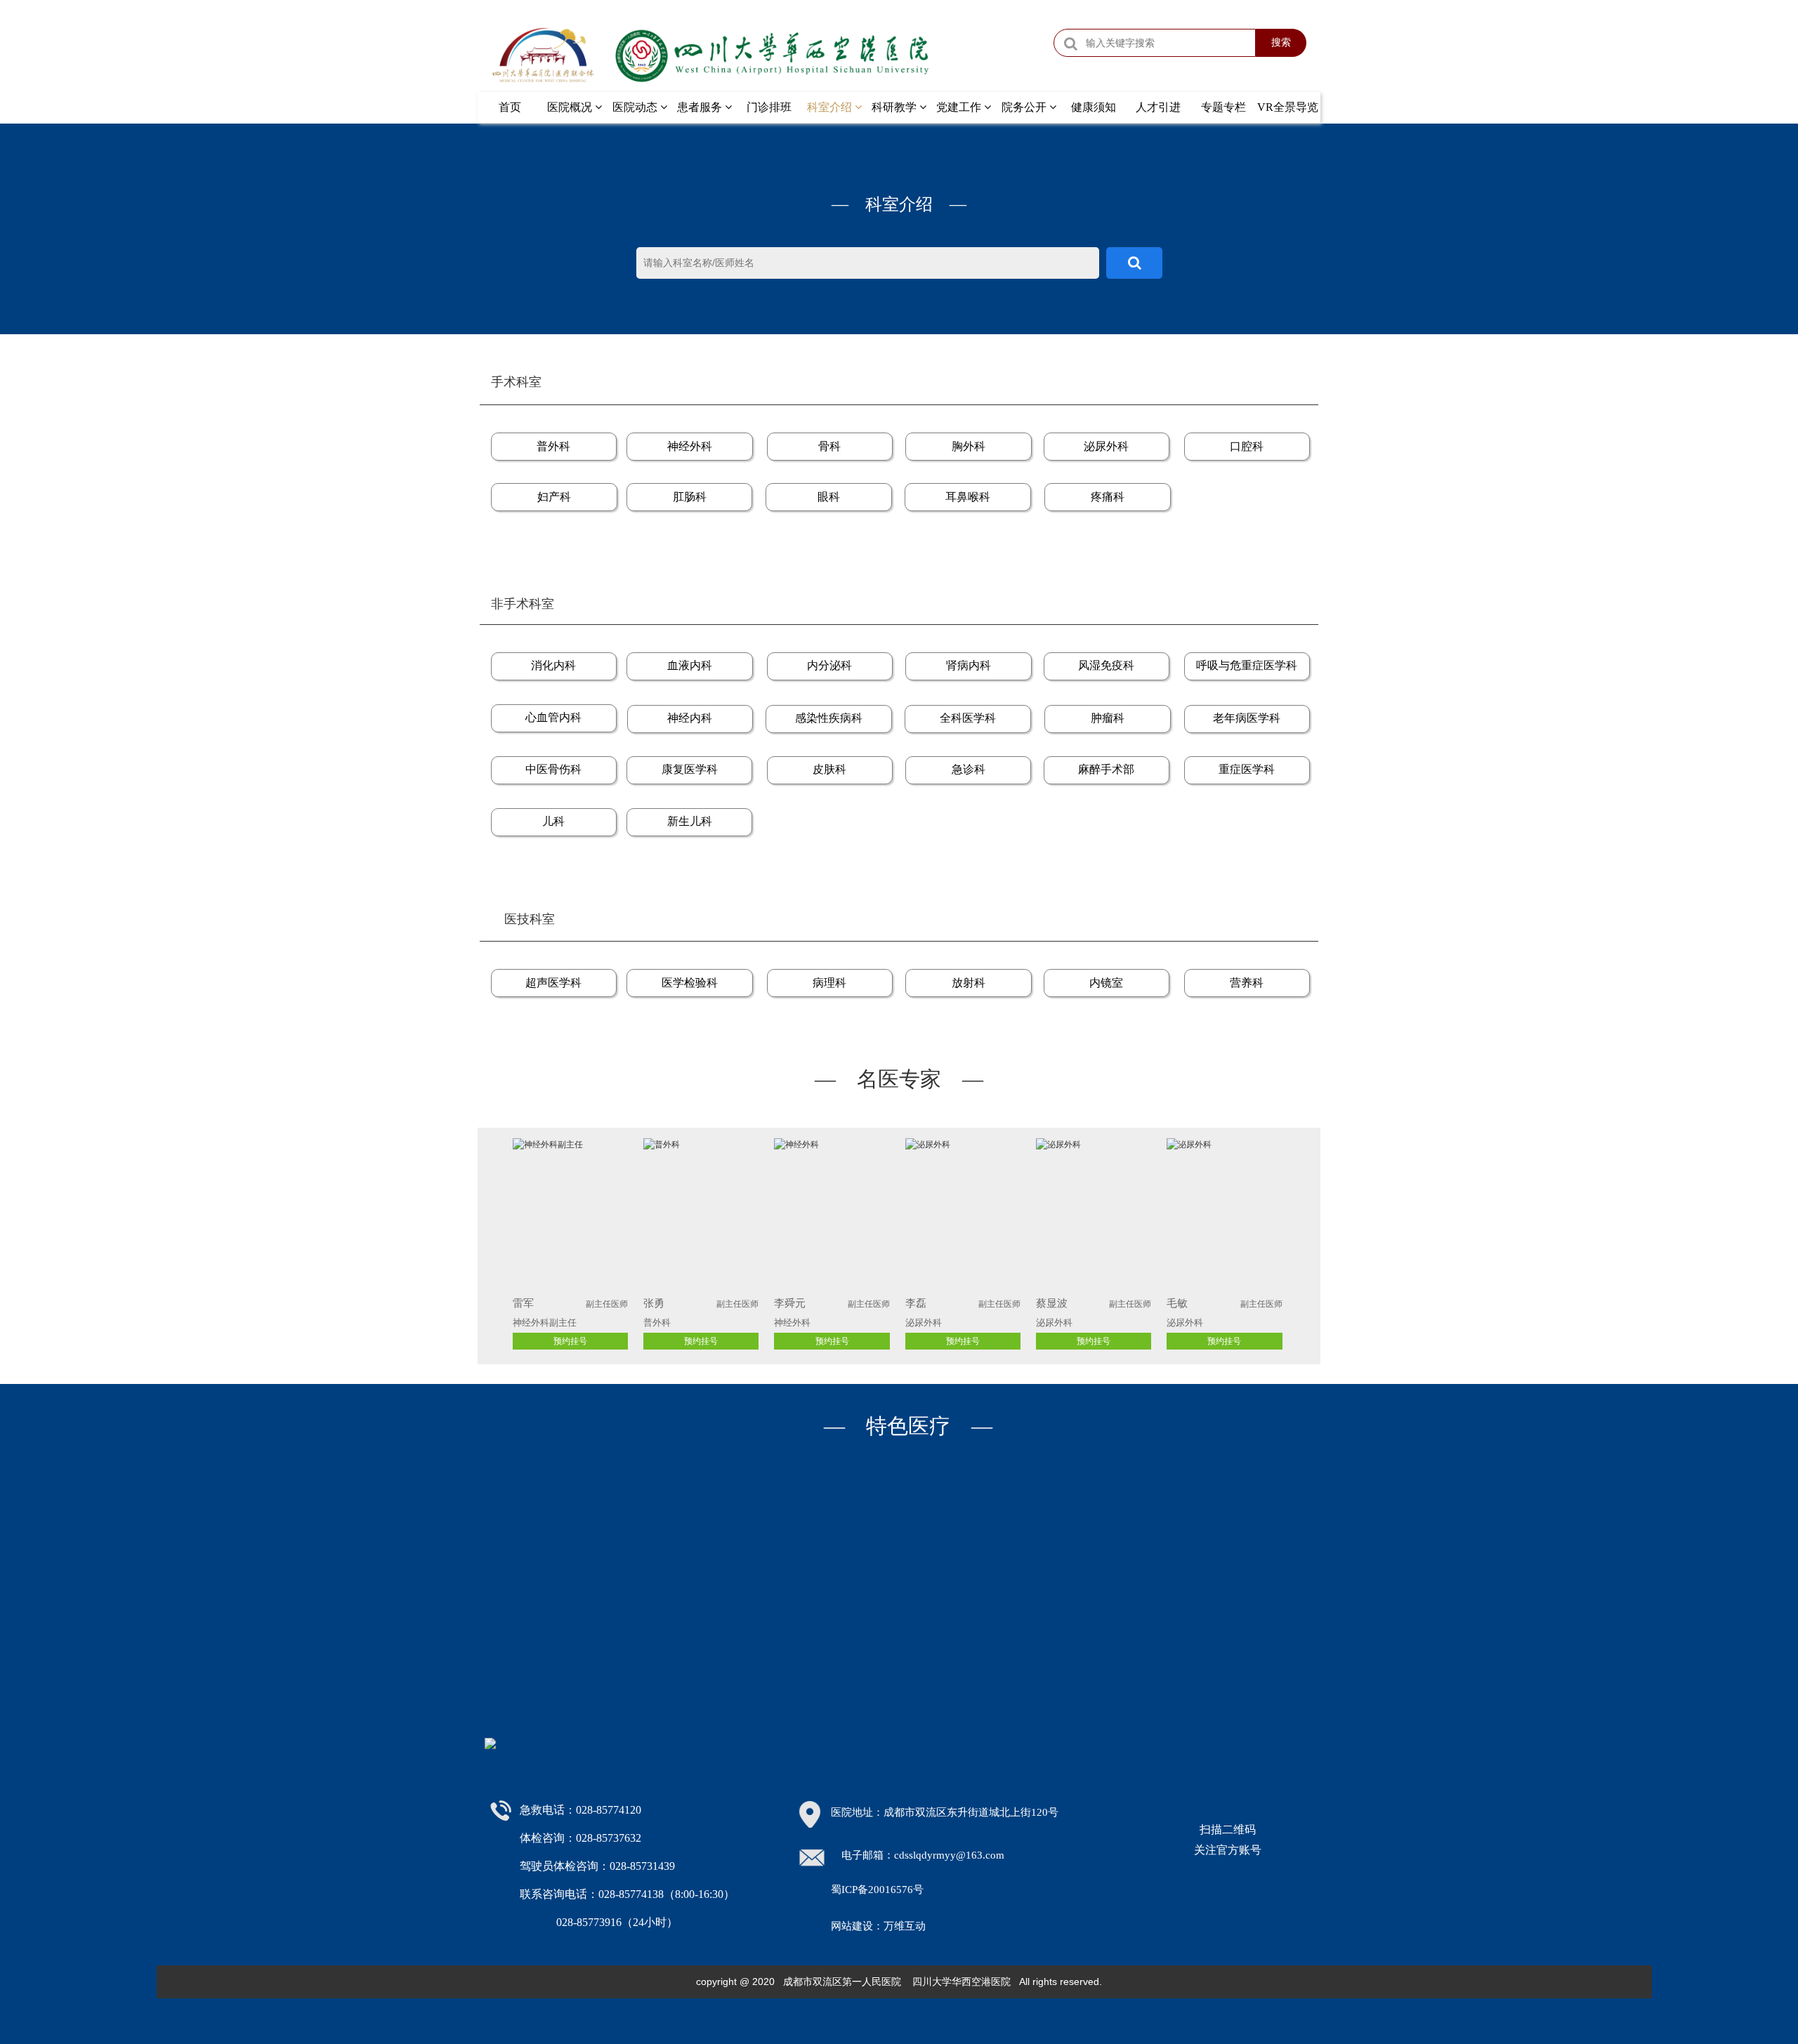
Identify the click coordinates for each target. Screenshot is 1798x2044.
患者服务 (701, 107)
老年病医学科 (1247, 718)
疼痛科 (1108, 497)
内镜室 (1106, 983)
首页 (510, 107)
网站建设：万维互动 (878, 1926)
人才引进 (1158, 107)
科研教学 (895, 107)
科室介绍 (831, 107)
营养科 (1247, 983)
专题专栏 (1223, 107)
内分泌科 (829, 665)
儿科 (553, 821)
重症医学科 (1247, 769)
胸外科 (969, 446)
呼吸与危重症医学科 (1247, 665)
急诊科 (969, 769)
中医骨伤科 (553, 769)
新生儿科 (690, 821)
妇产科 (554, 497)
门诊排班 (769, 107)
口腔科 (1247, 446)
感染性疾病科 (829, 718)
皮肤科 (829, 769)
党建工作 (960, 107)
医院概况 (571, 107)
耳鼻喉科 (968, 497)
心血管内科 (553, 717)
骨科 (829, 446)
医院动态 (636, 107)
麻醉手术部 (1106, 769)
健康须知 (1094, 107)
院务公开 (1025, 107)
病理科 (829, 983)
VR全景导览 (1288, 107)
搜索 (1281, 42)
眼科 (829, 497)
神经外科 (690, 446)
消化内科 (553, 665)
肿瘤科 (1108, 718)
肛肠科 (690, 497)
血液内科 (690, 665)
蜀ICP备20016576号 (877, 1890)
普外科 (553, 446)
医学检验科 (690, 983)
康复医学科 (690, 769)
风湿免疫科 (1106, 665)
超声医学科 (553, 983)
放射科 (969, 983)
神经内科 (690, 718)
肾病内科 (969, 665)
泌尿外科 (1106, 446)
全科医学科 (968, 718)
